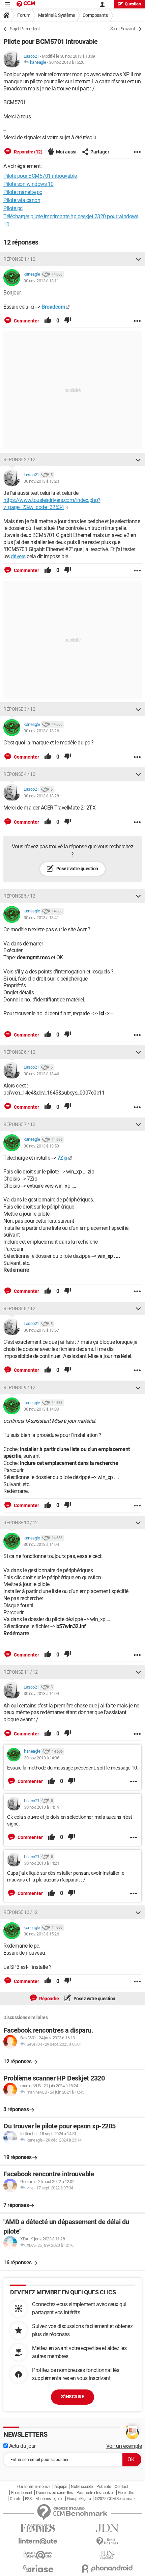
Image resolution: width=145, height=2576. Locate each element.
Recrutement (22, 2493)
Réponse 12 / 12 (21, 1912)
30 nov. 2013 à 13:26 (41, 731)
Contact (121, 2487)
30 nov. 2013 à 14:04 (41, 1544)
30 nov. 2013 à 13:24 (41, 481)
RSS (28, 2499)
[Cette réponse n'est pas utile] (68, 321)
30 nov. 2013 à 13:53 (41, 1146)
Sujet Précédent (25, 29)
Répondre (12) (27, 152)
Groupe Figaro (79, 2499)
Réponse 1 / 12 (19, 259)
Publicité (104, 2487)
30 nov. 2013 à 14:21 (41, 1863)
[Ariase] (38, 2569)
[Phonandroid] (107, 2568)
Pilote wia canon (22, 200)
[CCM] (26, 4)
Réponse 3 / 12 (19, 709)
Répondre (49, 1999)
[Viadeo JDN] (107, 2555)
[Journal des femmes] (38, 2528)
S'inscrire (72, 2397)
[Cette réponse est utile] (48, 321)
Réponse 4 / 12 (19, 774)
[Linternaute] (38, 2541)
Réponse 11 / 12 (21, 1672)
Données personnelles (54, 2493)
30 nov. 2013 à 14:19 (41, 1807)
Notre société (82, 2487)
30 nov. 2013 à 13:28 (41, 796)
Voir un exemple (124, 2446)
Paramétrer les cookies (95, 2493)
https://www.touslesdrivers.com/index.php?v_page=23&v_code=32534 (52, 504)
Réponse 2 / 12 (19, 459)
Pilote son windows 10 (28, 184)
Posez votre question (77, 869)
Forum (24, 15)
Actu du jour (22, 2446)
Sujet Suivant (123, 29)
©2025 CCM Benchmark (115, 2499)
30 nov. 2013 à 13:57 (41, 1330)
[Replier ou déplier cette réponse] (138, 259)
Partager (100, 152)
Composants (95, 15)
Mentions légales (49, 2499)
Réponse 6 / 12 (19, 1052)
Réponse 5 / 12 (19, 896)
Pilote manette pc (23, 192)
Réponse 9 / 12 (19, 1387)
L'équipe (61, 2487)
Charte (15, 2499)
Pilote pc (13, 208)
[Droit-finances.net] (107, 2541)
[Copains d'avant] (38, 2555)
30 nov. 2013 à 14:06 (41, 1758)
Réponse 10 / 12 (21, 1523)
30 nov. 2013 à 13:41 (41, 918)
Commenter (26, 321)
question (133, 4)
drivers (18, 556)
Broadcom (53, 307)
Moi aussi (66, 152)
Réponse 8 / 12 (19, 1308)
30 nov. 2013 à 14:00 (41, 1409)
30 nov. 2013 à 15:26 (66, 62)
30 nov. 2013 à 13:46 (41, 1074)
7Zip (62, 1158)
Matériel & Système (56, 15)
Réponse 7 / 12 (19, 1124)
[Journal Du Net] (107, 2528)
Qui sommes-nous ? (34, 2487)
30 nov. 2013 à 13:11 (41, 281)
